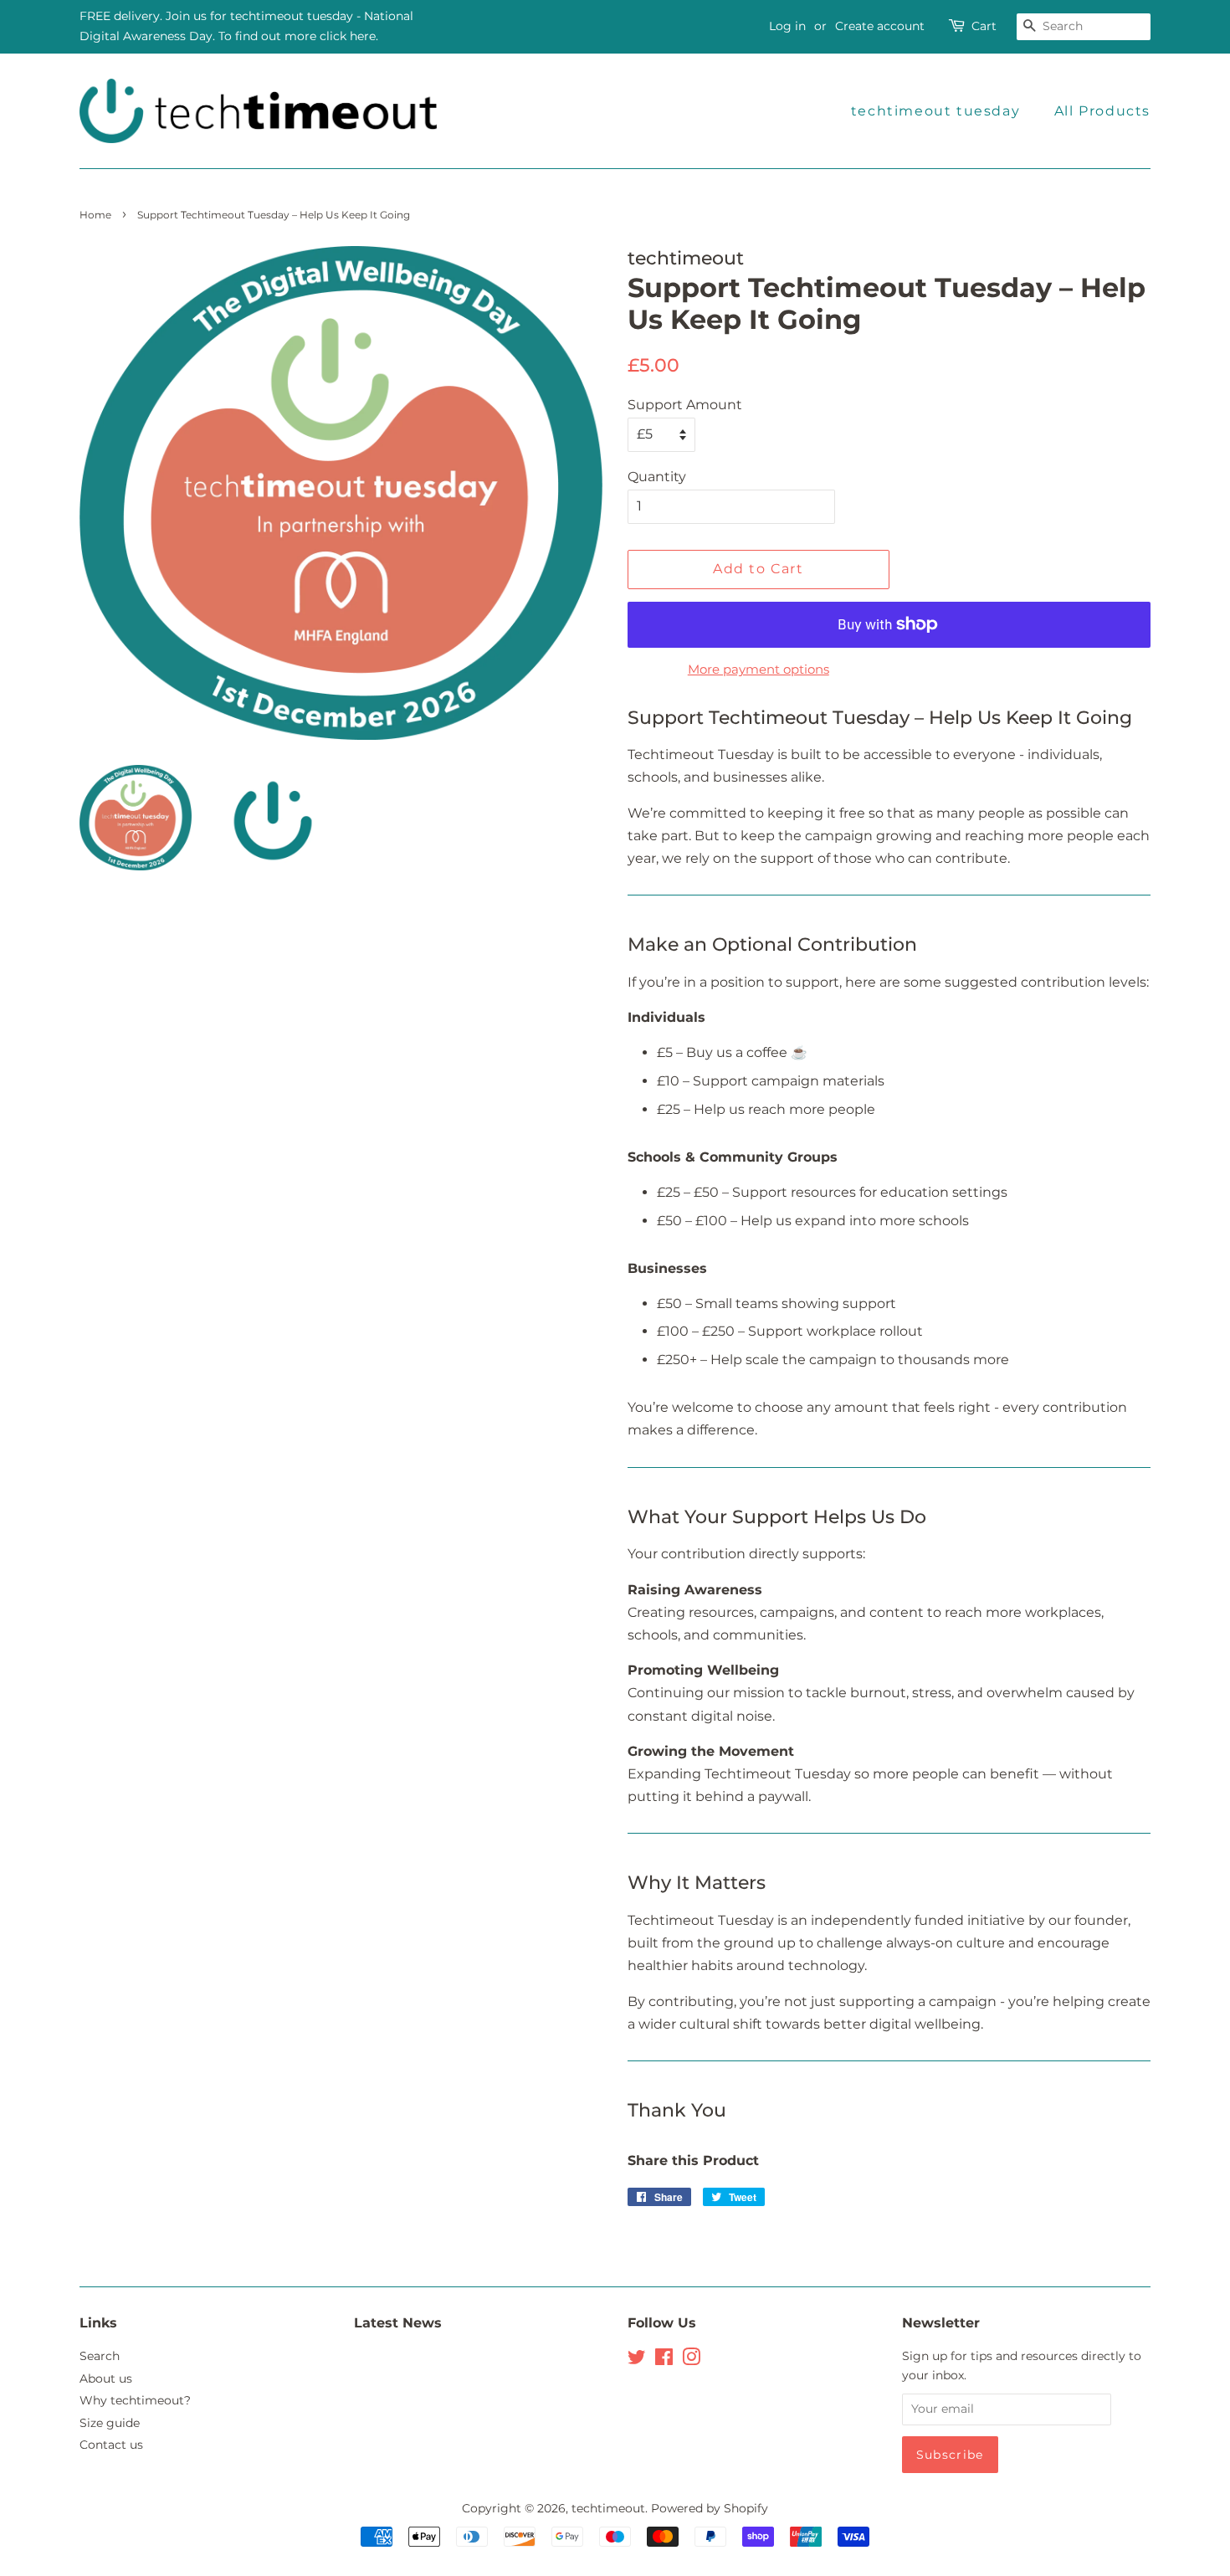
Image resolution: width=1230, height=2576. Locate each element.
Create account (880, 26)
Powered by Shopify (710, 2508)
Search (100, 2356)
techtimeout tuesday (935, 111)
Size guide (110, 2423)
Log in (787, 26)
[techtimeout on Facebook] (664, 2360)
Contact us (111, 2445)
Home (95, 215)
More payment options (758, 669)
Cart (984, 26)
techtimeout (608, 2508)
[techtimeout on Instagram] (691, 2360)
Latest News (398, 2323)
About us (106, 2378)
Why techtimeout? (135, 2400)
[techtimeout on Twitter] (637, 2360)
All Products (1102, 111)
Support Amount (685, 405)
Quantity (657, 477)
